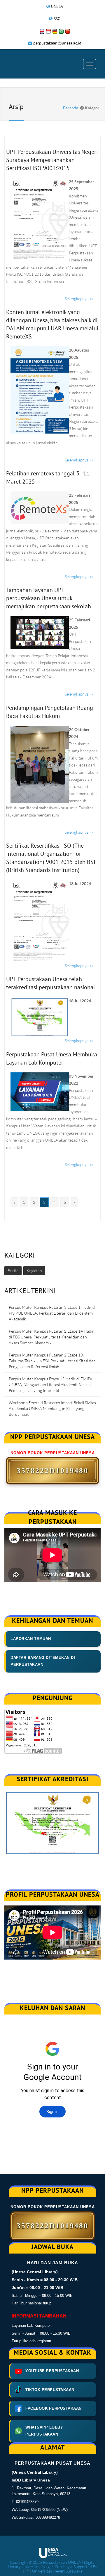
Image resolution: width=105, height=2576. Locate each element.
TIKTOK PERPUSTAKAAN (50, 2390)
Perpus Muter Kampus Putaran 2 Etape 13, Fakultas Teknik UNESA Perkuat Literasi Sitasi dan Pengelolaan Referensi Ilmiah (52, 1361)
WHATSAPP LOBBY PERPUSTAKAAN (44, 2431)
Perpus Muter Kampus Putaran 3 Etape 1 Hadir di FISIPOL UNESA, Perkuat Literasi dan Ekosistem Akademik (52, 1313)
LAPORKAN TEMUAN (31, 1639)
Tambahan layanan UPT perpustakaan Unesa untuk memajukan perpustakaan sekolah (49, 598)
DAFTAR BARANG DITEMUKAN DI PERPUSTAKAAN (43, 1661)
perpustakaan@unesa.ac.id (57, 43)
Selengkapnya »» (79, 298)
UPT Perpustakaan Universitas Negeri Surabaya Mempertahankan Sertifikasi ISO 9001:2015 (52, 160)
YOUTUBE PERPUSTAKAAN (52, 2371)
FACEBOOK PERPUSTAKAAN (54, 2408)
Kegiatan (34, 1271)
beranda (71, 108)
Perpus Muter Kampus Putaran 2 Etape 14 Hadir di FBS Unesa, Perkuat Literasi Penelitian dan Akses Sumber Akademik (51, 1337)
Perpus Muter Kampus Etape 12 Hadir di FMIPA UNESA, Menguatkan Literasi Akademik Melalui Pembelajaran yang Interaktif (51, 1385)
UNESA (57, 6)
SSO (57, 19)
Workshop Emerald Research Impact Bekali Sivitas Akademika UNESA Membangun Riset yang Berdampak (52, 1408)
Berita (13, 1271)
